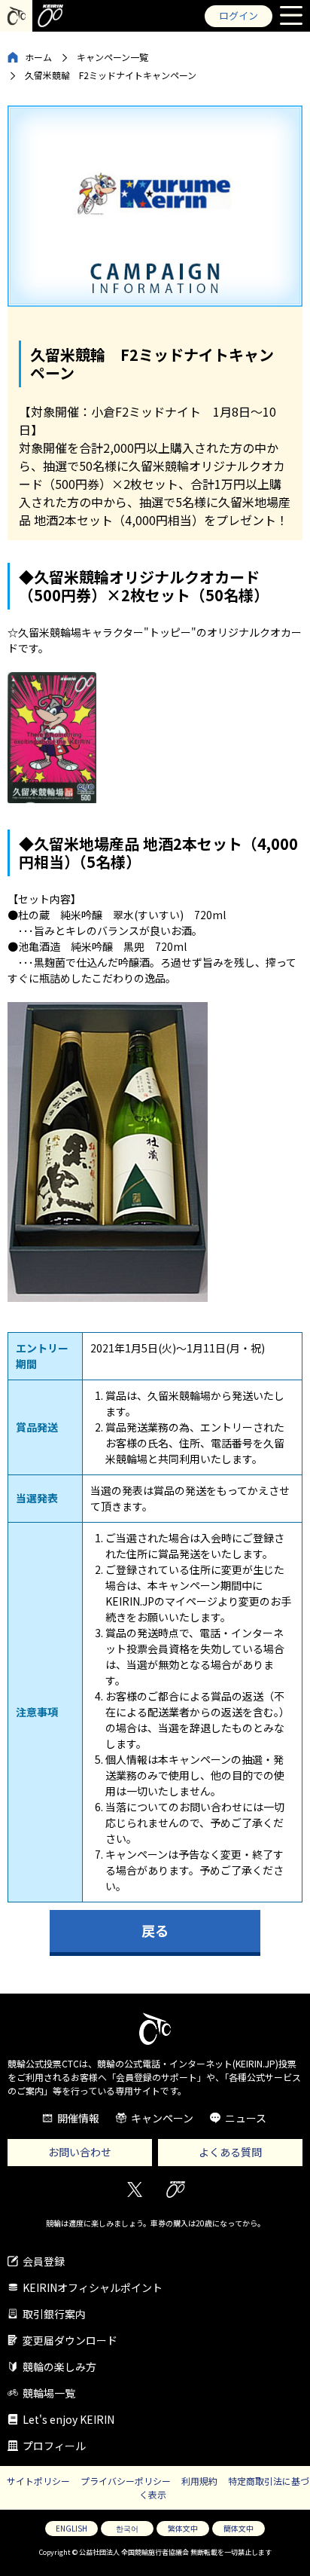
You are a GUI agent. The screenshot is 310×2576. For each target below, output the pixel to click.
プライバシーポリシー (126, 2481)
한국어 (127, 2528)
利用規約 (199, 2481)
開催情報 (78, 2118)
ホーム (38, 57)
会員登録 (44, 2261)
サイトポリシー (38, 2481)
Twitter (134, 2190)
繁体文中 (183, 2528)
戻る (155, 1930)
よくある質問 (230, 2152)
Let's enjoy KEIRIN (68, 2419)
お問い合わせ (80, 2152)
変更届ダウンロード (70, 2340)
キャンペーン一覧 (112, 57)
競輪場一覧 (49, 2393)
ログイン (239, 15)
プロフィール (54, 2446)
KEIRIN (176, 2190)
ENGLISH (71, 2528)
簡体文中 (239, 2528)
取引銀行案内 (54, 2314)
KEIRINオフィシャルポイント (93, 2287)
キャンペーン (162, 2118)
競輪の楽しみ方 (59, 2367)
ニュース (246, 2118)
